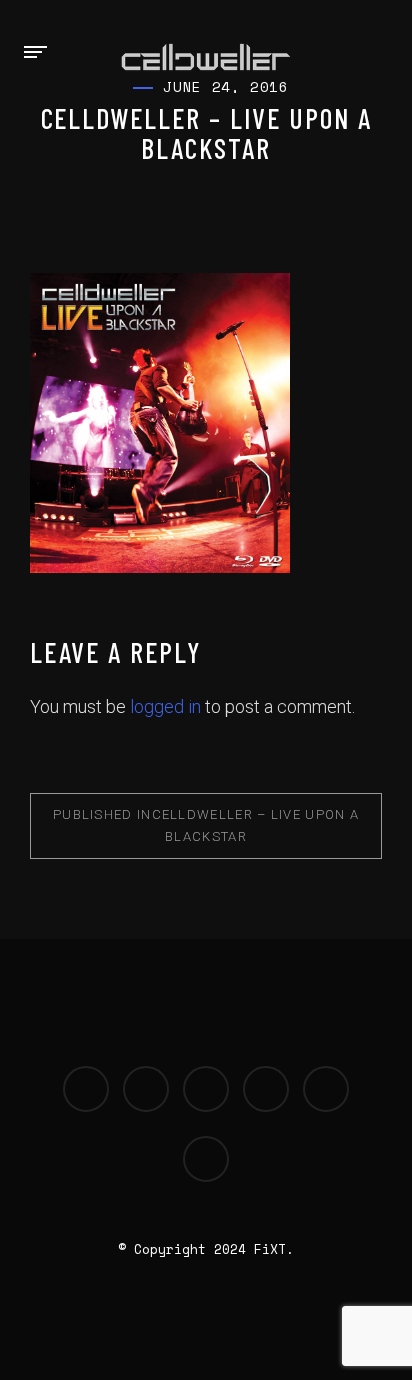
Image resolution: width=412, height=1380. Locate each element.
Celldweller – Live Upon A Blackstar (206, 825)
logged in (165, 706)
